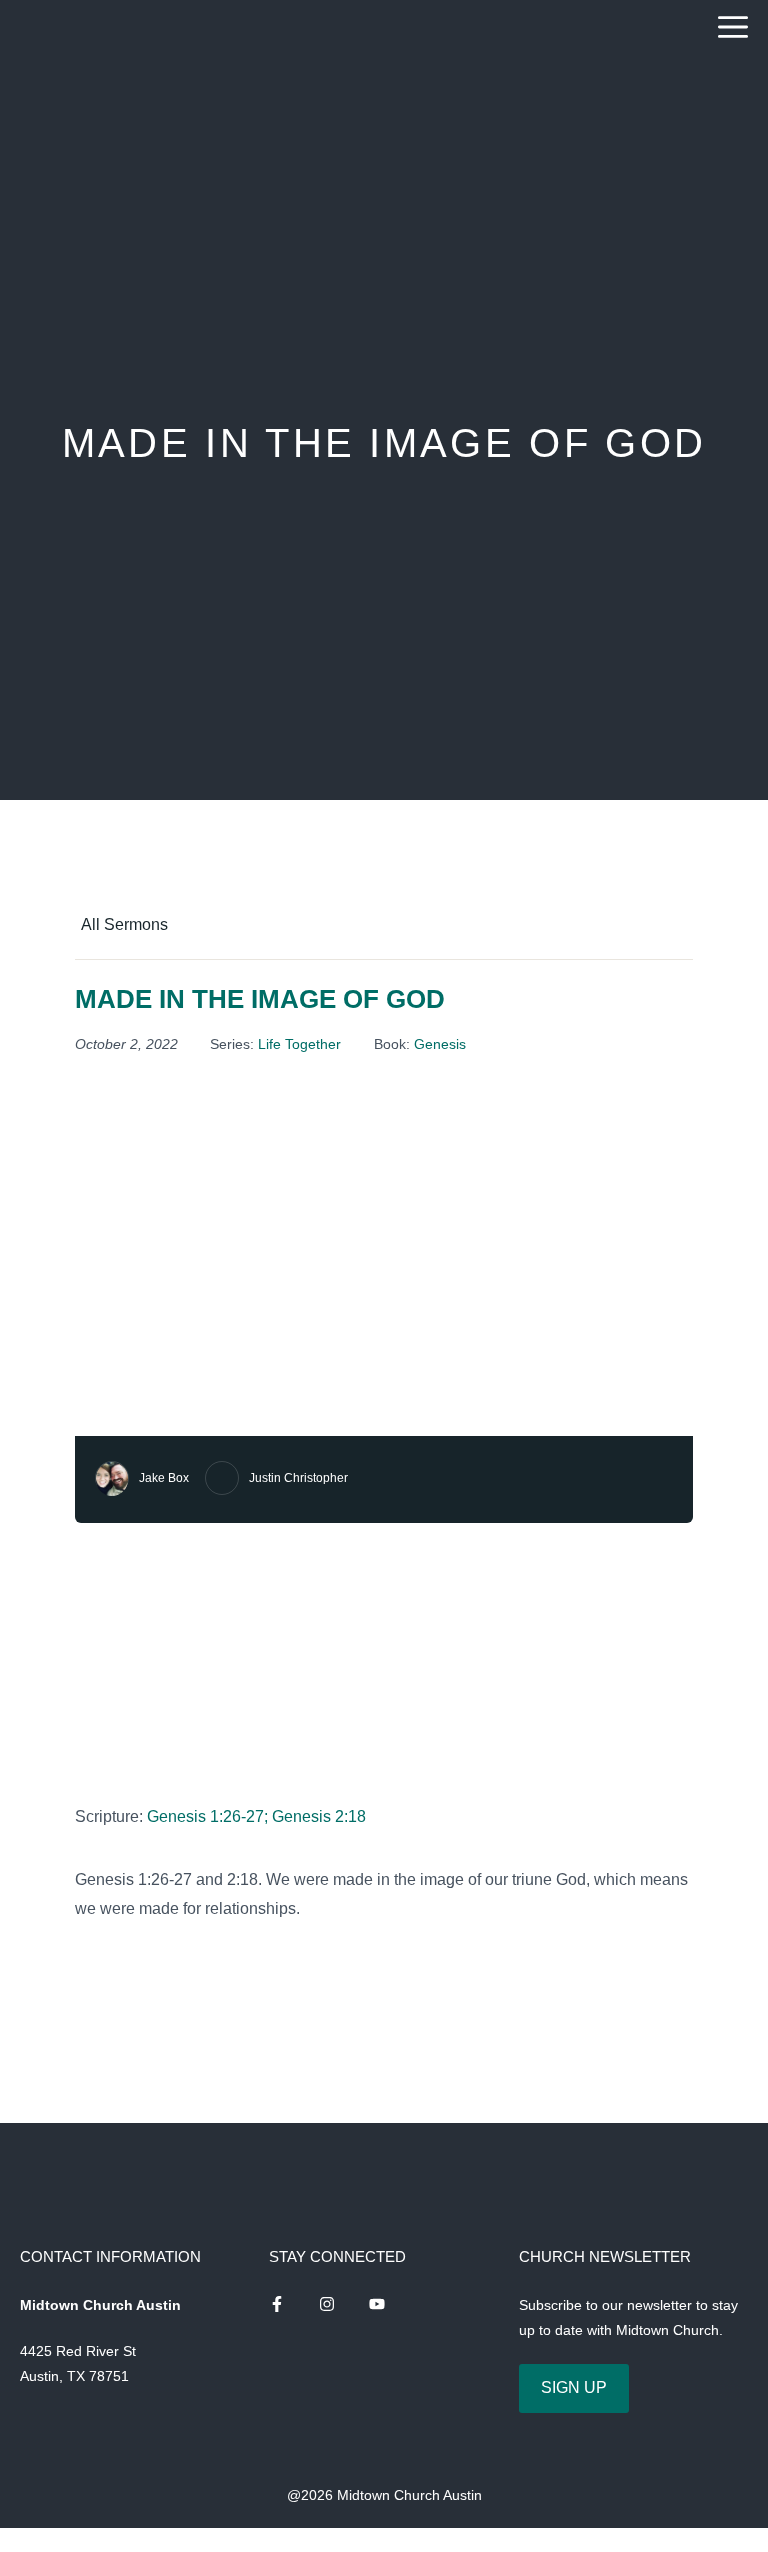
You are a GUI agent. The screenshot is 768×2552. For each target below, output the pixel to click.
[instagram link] (277, 2304)
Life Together (299, 1044)
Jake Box (164, 1478)
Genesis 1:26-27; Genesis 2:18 (256, 1816)
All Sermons (124, 924)
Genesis (440, 1044)
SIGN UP (574, 2387)
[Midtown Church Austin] (73, 28)
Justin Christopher (298, 1478)
